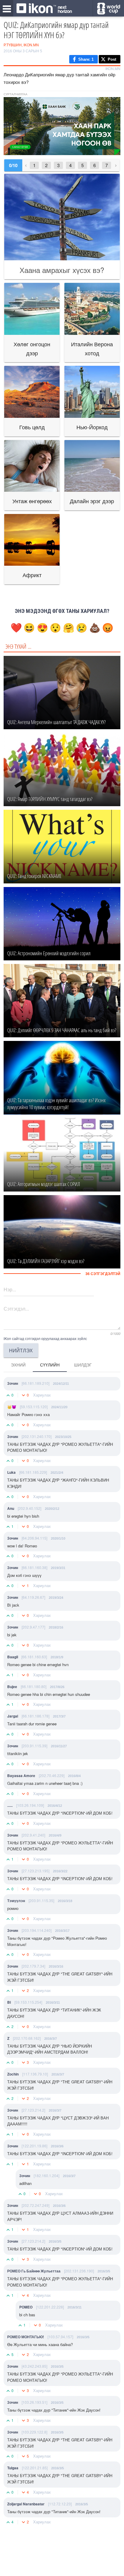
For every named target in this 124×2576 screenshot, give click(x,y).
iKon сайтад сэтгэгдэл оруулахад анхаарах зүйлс (45, 1338)
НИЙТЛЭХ (21, 1350)
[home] (44, 9)
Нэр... (10, 1289)
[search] (108, 9)
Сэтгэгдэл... (16, 1309)
